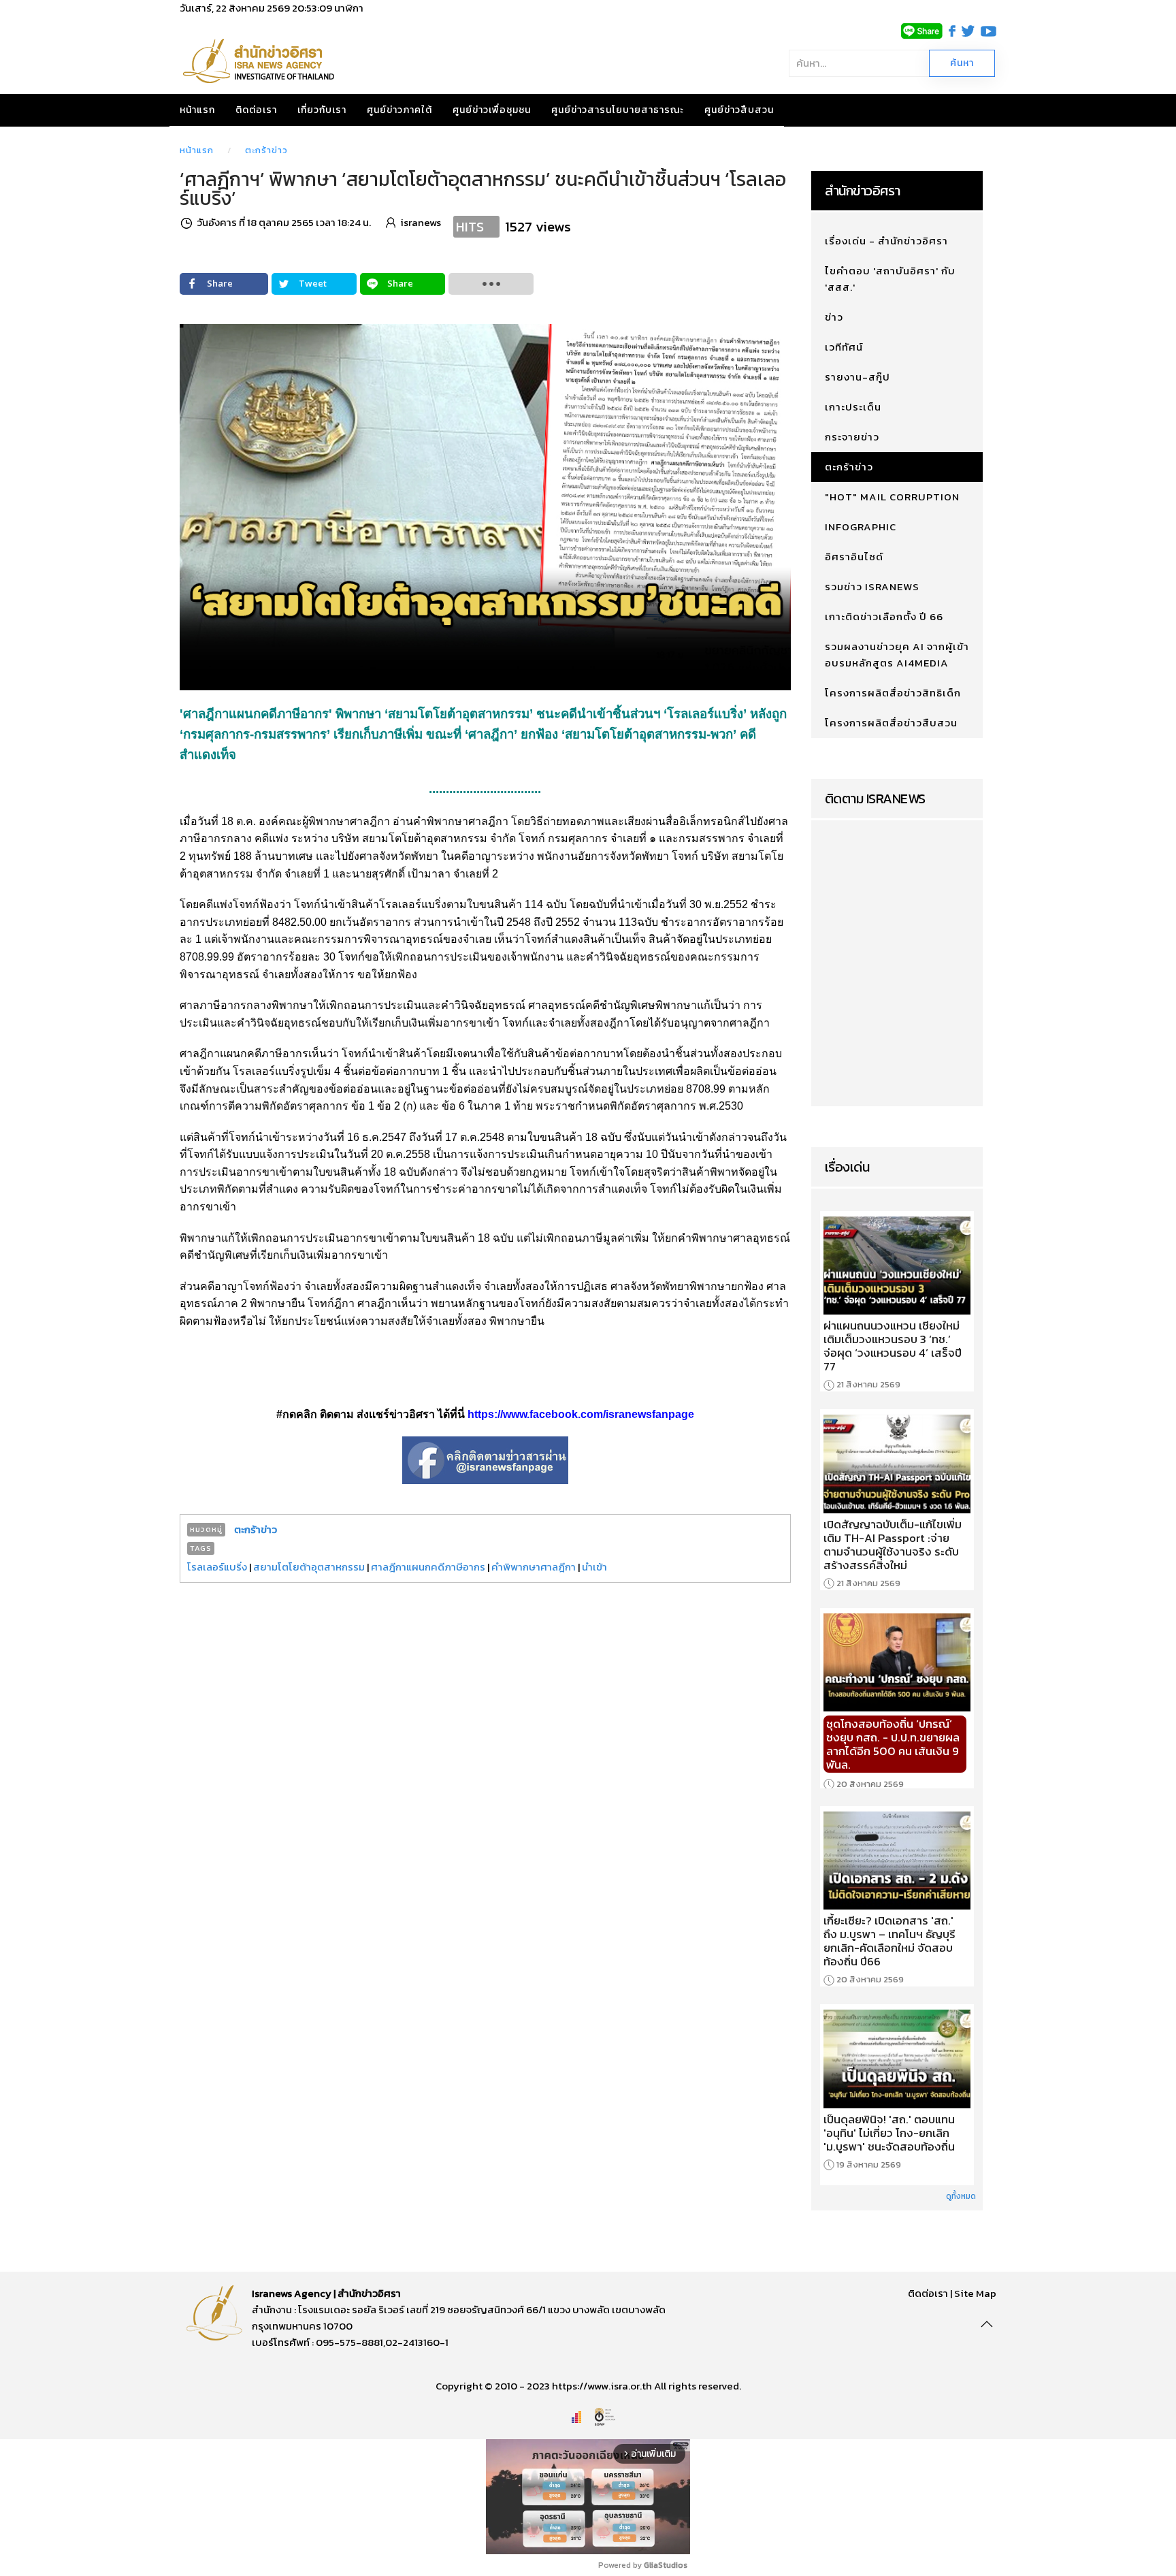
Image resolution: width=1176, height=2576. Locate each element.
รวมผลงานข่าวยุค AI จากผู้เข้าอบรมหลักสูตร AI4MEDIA (897, 655)
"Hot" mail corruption (892, 497)
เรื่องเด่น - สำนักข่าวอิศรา (886, 241)
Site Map (975, 2293)
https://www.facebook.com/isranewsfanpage (581, 1414)
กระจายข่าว (852, 437)
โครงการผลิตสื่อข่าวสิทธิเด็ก (893, 693)
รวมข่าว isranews (872, 586)
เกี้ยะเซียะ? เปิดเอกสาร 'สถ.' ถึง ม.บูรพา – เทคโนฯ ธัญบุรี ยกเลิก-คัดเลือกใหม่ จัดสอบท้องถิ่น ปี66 (889, 1941)
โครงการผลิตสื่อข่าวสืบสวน (891, 723)
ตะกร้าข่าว (266, 150)
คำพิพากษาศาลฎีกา (534, 1567)
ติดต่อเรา (256, 110)
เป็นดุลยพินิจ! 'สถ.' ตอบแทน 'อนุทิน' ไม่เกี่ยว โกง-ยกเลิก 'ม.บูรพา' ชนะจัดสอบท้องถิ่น (889, 2133)
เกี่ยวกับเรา (322, 110)
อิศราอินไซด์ (854, 557)
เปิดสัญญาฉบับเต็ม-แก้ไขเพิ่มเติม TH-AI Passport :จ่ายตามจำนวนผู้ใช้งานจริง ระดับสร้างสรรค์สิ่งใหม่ (893, 1545)
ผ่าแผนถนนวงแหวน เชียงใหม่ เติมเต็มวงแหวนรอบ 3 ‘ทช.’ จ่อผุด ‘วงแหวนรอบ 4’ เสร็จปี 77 (893, 1346)
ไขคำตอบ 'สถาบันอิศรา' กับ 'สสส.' (890, 279)
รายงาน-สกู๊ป (857, 377)
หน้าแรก (197, 110)
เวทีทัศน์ (844, 347)
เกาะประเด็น (853, 407)
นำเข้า (594, 1567)
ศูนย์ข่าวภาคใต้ (399, 110)
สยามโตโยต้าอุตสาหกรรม (309, 1567)
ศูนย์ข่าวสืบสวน (739, 110)
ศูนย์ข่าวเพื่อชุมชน (492, 110)
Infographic (861, 527)
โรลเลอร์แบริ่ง (217, 1567)
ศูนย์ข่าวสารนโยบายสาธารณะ (618, 110)
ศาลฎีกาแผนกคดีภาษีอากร (428, 1567)
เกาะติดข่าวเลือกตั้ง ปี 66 (884, 616)
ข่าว (834, 317)
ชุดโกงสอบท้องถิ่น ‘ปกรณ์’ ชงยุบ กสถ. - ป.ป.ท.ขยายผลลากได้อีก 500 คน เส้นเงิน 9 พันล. (893, 1744)
